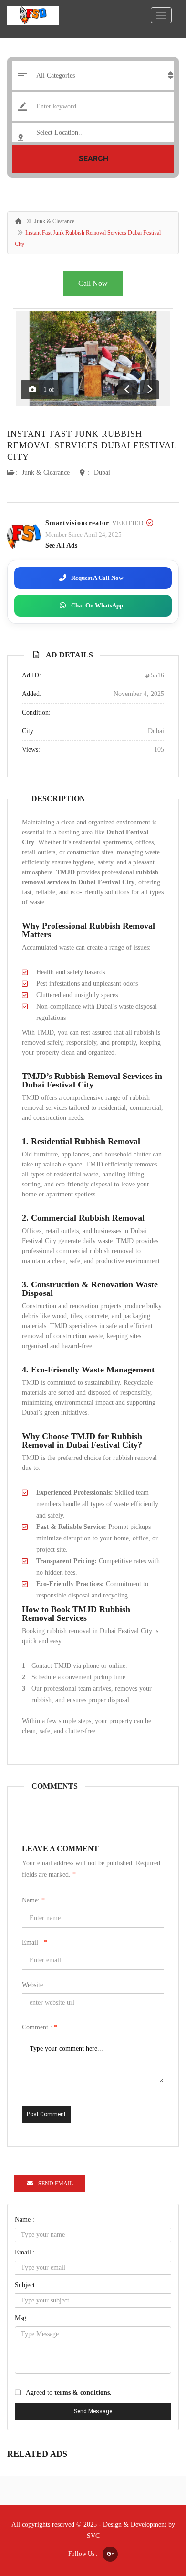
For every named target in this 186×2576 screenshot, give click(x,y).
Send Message (93, 2411)
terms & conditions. (83, 2393)
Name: (33, 1900)
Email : (35, 1943)
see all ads (61, 545)
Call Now (93, 283)
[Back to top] (155, 2517)
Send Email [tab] (56, 2184)
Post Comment (46, 2114)
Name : (25, 2219)
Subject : (27, 2285)
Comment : (40, 2027)
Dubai (102, 473)
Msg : (22, 2318)
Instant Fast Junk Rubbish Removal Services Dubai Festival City (92, 445)
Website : (34, 1985)
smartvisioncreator (77, 523)
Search (93, 159)
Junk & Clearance (54, 221)
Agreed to (69, 2393)
